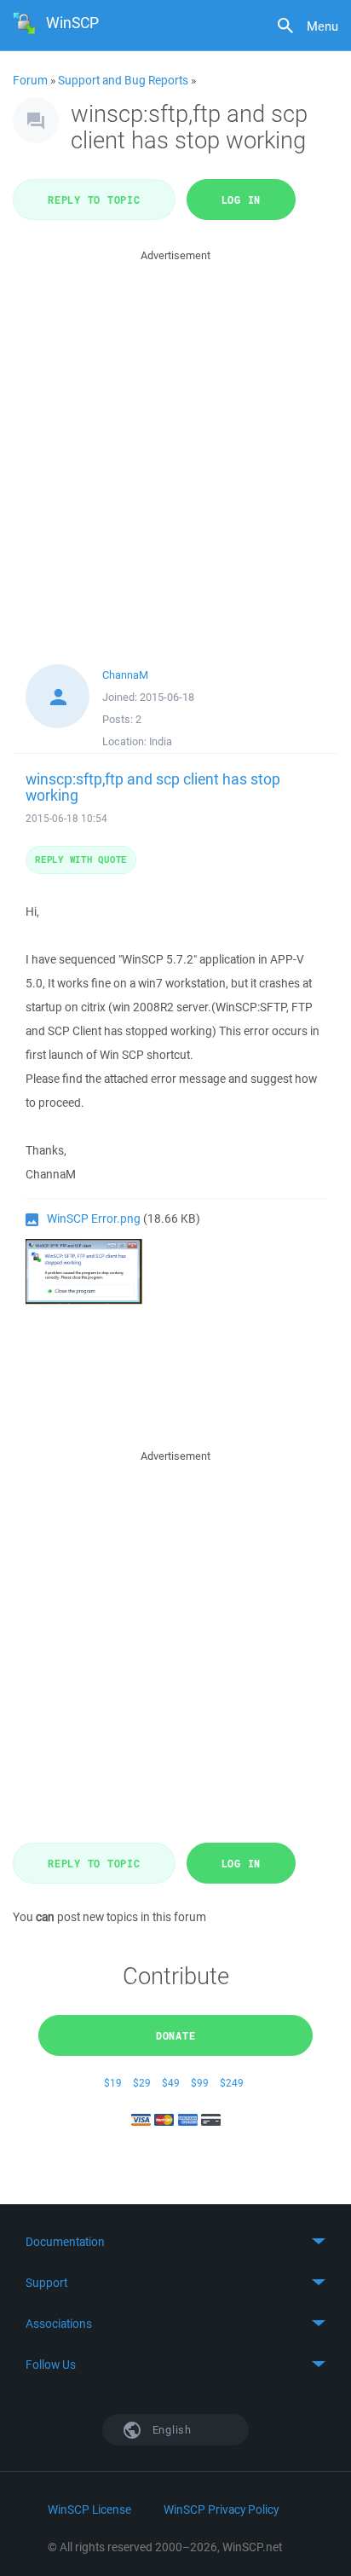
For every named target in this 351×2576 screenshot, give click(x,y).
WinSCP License (89, 2509)
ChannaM (125, 675)
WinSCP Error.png (94, 1219)
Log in (242, 200)
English (170, 2430)
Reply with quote (81, 859)
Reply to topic (94, 200)
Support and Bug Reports (123, 80)
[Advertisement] (175, 441)
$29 (142, 2083)
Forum (30, 80)
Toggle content (175, 2242)
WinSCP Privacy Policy (221, 2509)
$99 (200, 2083)
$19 (113, 2083)
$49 (171, 2083)
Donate (176, 2035)
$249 (232, 2083)
